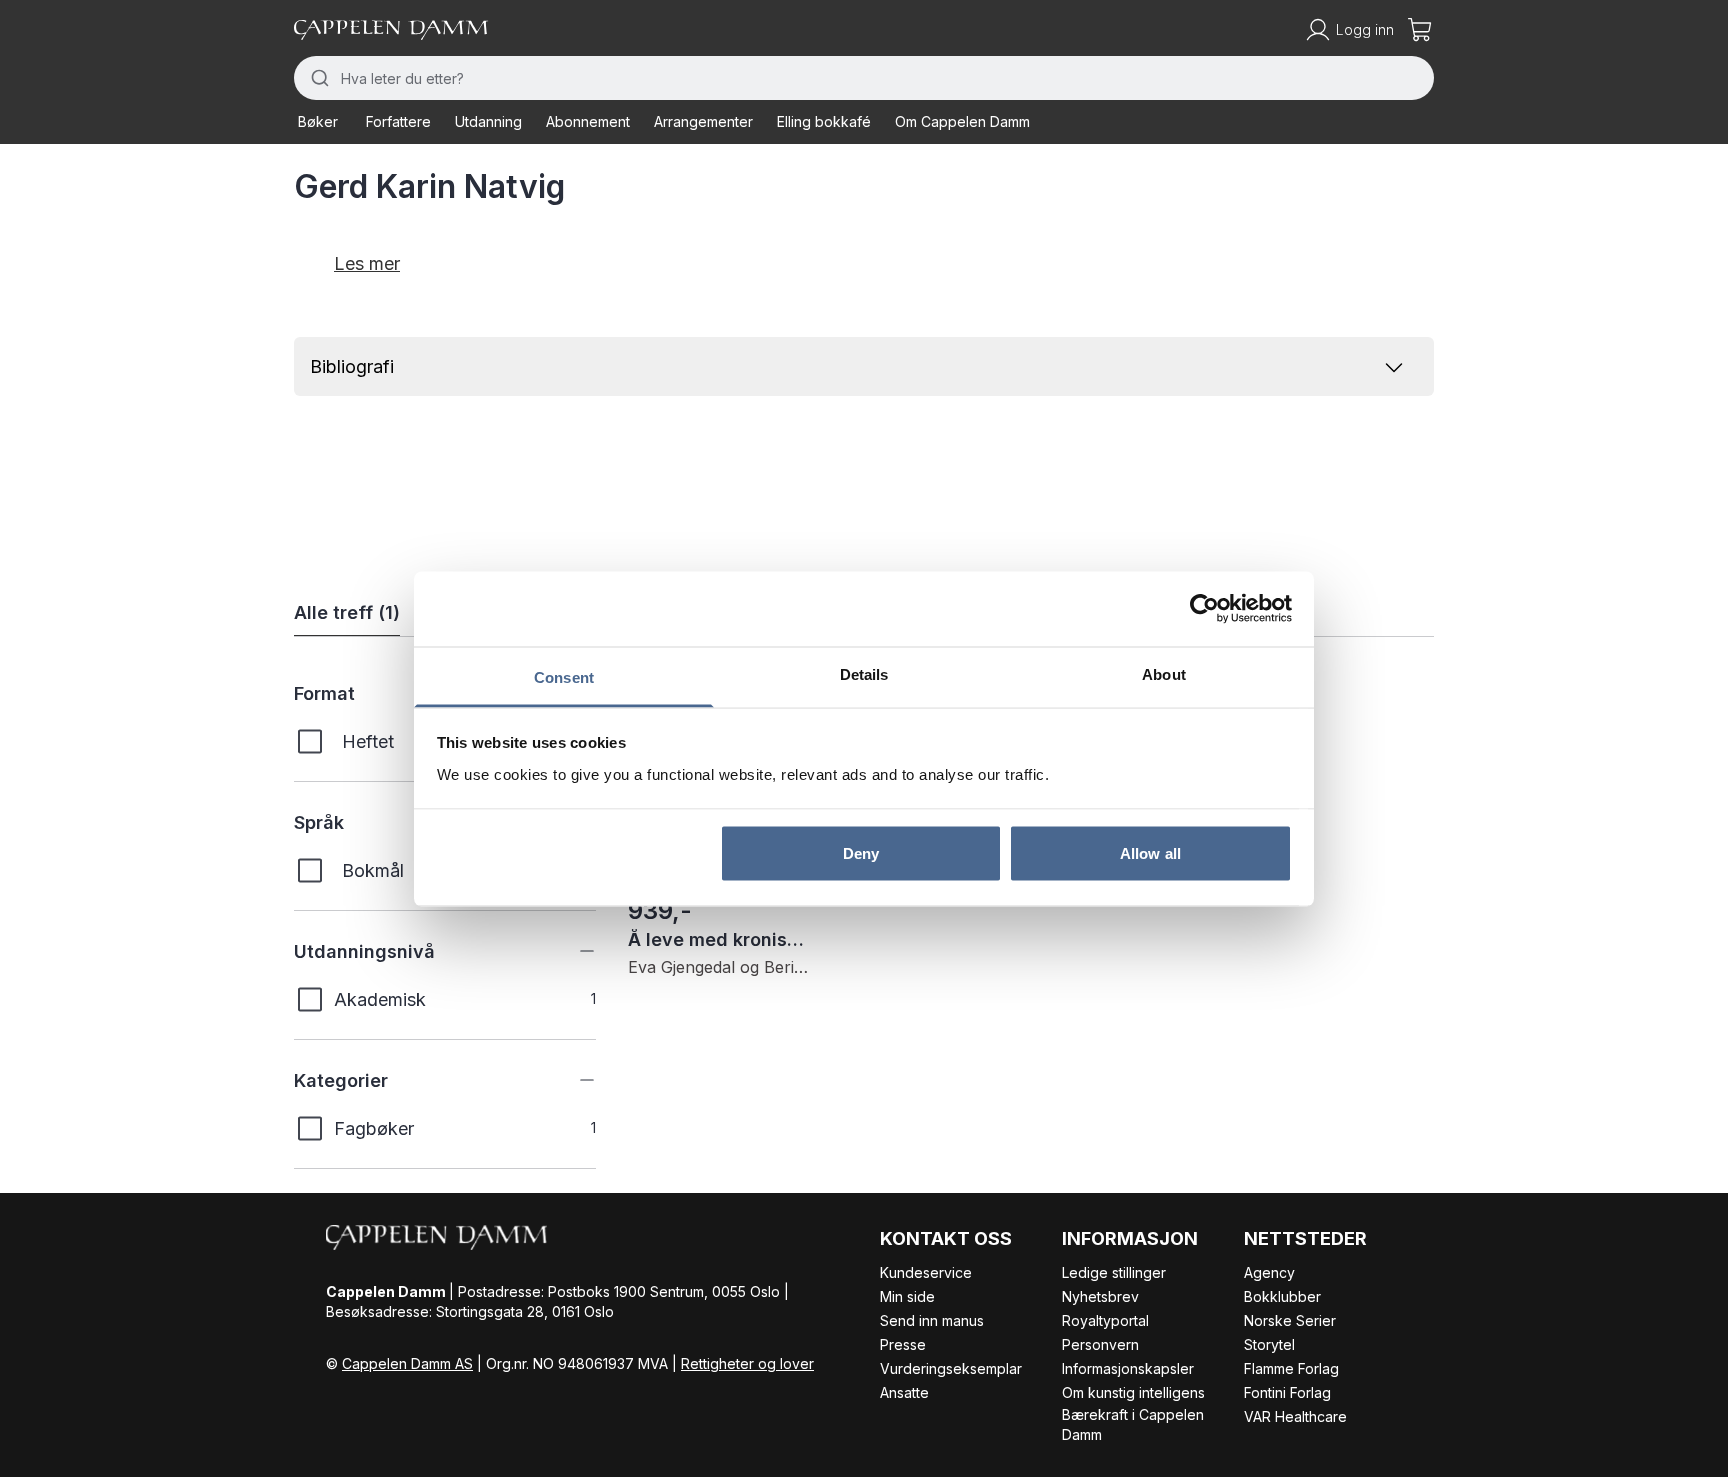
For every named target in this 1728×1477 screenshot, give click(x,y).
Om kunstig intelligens (1133, 1392)
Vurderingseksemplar (951, 1368)
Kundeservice (926, 1272)
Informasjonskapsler (1128, 1368)
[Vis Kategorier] (572, 1080)
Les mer (367, 263)
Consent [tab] (564, 676)
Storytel (1269, 1344)
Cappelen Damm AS (407, 1363)
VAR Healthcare (1295, 1416)
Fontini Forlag (1287, 1392)
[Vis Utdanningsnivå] (572, 951)
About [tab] (1164, 673)
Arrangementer (703, 121)
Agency (1269, 1272)
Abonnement (588, 121)
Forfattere (398, 121)
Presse (903, 1344)
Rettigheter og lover (747, 1363)
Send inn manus (932, 1320)
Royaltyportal (1105, 1320)
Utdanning (488, 121)
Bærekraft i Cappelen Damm (1133, 1424)
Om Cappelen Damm (962, 121)
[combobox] (864, 78)
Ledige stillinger (1114, 1272)
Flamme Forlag (1291, 1368)
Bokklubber (1282, 1296)
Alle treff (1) (347, 612)
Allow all (1150, 853)
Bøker (318, 121)
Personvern (1100, 1344)
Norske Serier (1290, 1320)
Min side (907, 1296)
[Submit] (317, 78)
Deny (861, 853)
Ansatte (904, 1392)
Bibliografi (352, 366)
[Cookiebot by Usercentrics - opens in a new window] (1204, 609)
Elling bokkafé (824, 121)
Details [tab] (864, 673)
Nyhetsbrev (1100, 1296)
